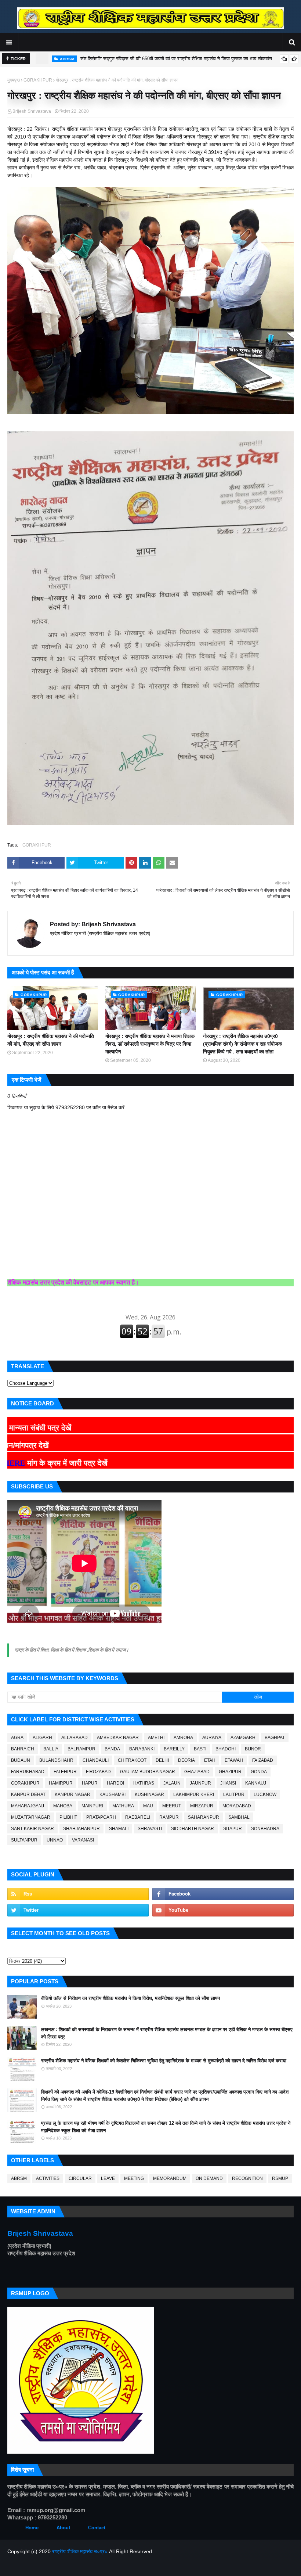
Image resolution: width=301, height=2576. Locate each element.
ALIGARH (42, 1738)
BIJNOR (253, 1749)
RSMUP (280, 2178)
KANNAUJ (256, 1783)
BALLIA (51, 1749)
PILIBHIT (68, 1817)
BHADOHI (226, 1749)
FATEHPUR (65, 1772)
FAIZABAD (263, 1760)
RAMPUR (169, 1817)
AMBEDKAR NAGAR (118, 1738)
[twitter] (78, 1910)
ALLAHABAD (75, 1738)
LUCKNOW (265, 1794)
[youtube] (223, 1910)
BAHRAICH (23, 1749)
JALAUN (172, 1783)
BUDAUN (21, 1760)
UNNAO (55, 1840)
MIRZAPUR (202, 1806)
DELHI (162, 1760)
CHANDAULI (96, 1760)
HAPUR (90, 1783)
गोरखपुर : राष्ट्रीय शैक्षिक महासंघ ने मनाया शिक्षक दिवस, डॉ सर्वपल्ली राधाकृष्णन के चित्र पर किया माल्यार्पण (150, 1044)
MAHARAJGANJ (28, 1806)
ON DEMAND (209, 2178)
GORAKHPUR (38, 80)
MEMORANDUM (170, 2178)
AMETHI (156, 1738)
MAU (148, 1806)
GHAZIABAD (197, 1772)
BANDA (112, 1749)
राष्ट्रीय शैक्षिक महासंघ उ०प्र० (80, 2551)
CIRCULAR (80, 2178)
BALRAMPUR (81, 1749)
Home (32, 2528)
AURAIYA (212, 1738)
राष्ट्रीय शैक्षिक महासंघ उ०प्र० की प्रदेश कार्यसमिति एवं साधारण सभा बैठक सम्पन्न (155, 59)
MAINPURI (92, 1806)
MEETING (134, 2178)
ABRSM (19, 2178)
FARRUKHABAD (28, 1772)
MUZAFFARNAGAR (31, 1817)
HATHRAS (144, 1783)
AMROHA (183, 1738)
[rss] (78, 1894)
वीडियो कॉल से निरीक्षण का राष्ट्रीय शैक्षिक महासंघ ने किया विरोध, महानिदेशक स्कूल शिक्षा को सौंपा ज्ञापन (130, 1998)
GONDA (259, 1772)
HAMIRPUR (61, 1783)
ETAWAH (234, 1760)
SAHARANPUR (204, 1817)
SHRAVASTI (150, 1829)
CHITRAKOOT (132, 1760)
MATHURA (123, 1806)
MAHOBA (63, 1806)
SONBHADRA (265, 1829)
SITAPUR (233, 1829)
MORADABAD (237, 1806)
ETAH (210, 1760)
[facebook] (223, 1894)
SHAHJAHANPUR (81, 1829)
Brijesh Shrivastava (32, 111)
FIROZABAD (98, 1772)
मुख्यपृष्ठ (14, 80)
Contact (97, 2528)
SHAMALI (119, 1829)
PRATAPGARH (101, 1817)
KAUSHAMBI (113, 1794)
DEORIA (186, 1760)
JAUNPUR (200, 1783)
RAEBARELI (138, 1817)
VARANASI (83, 1840)
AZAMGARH (243, 1738)
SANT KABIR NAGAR (32, 1829)
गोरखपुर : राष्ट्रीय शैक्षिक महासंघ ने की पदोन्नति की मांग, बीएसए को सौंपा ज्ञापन (51, 1040)
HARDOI (115, 1783)
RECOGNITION (247, 2178)
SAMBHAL (239, 1817)
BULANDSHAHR (56, 1760)
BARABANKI (142, 1749)
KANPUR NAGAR (72, 1794)
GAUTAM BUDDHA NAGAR (148, 1772)
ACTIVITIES (48, 2178)
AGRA (17, 1738)
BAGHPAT (275, 1738)
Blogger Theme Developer (120, 2566)
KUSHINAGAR (149, 1794)
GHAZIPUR (230, 1772)
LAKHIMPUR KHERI (194, 1794)
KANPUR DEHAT (28, 1794)
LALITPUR (234, 1794)
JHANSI (228, 1783)
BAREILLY (174, 1749)
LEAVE (108, 2178)
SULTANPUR (24, 1840)
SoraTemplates (46, 2566)
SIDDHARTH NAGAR (193, 1829)
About (63, 2528)
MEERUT (172, 1806)
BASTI (200, 1749)
